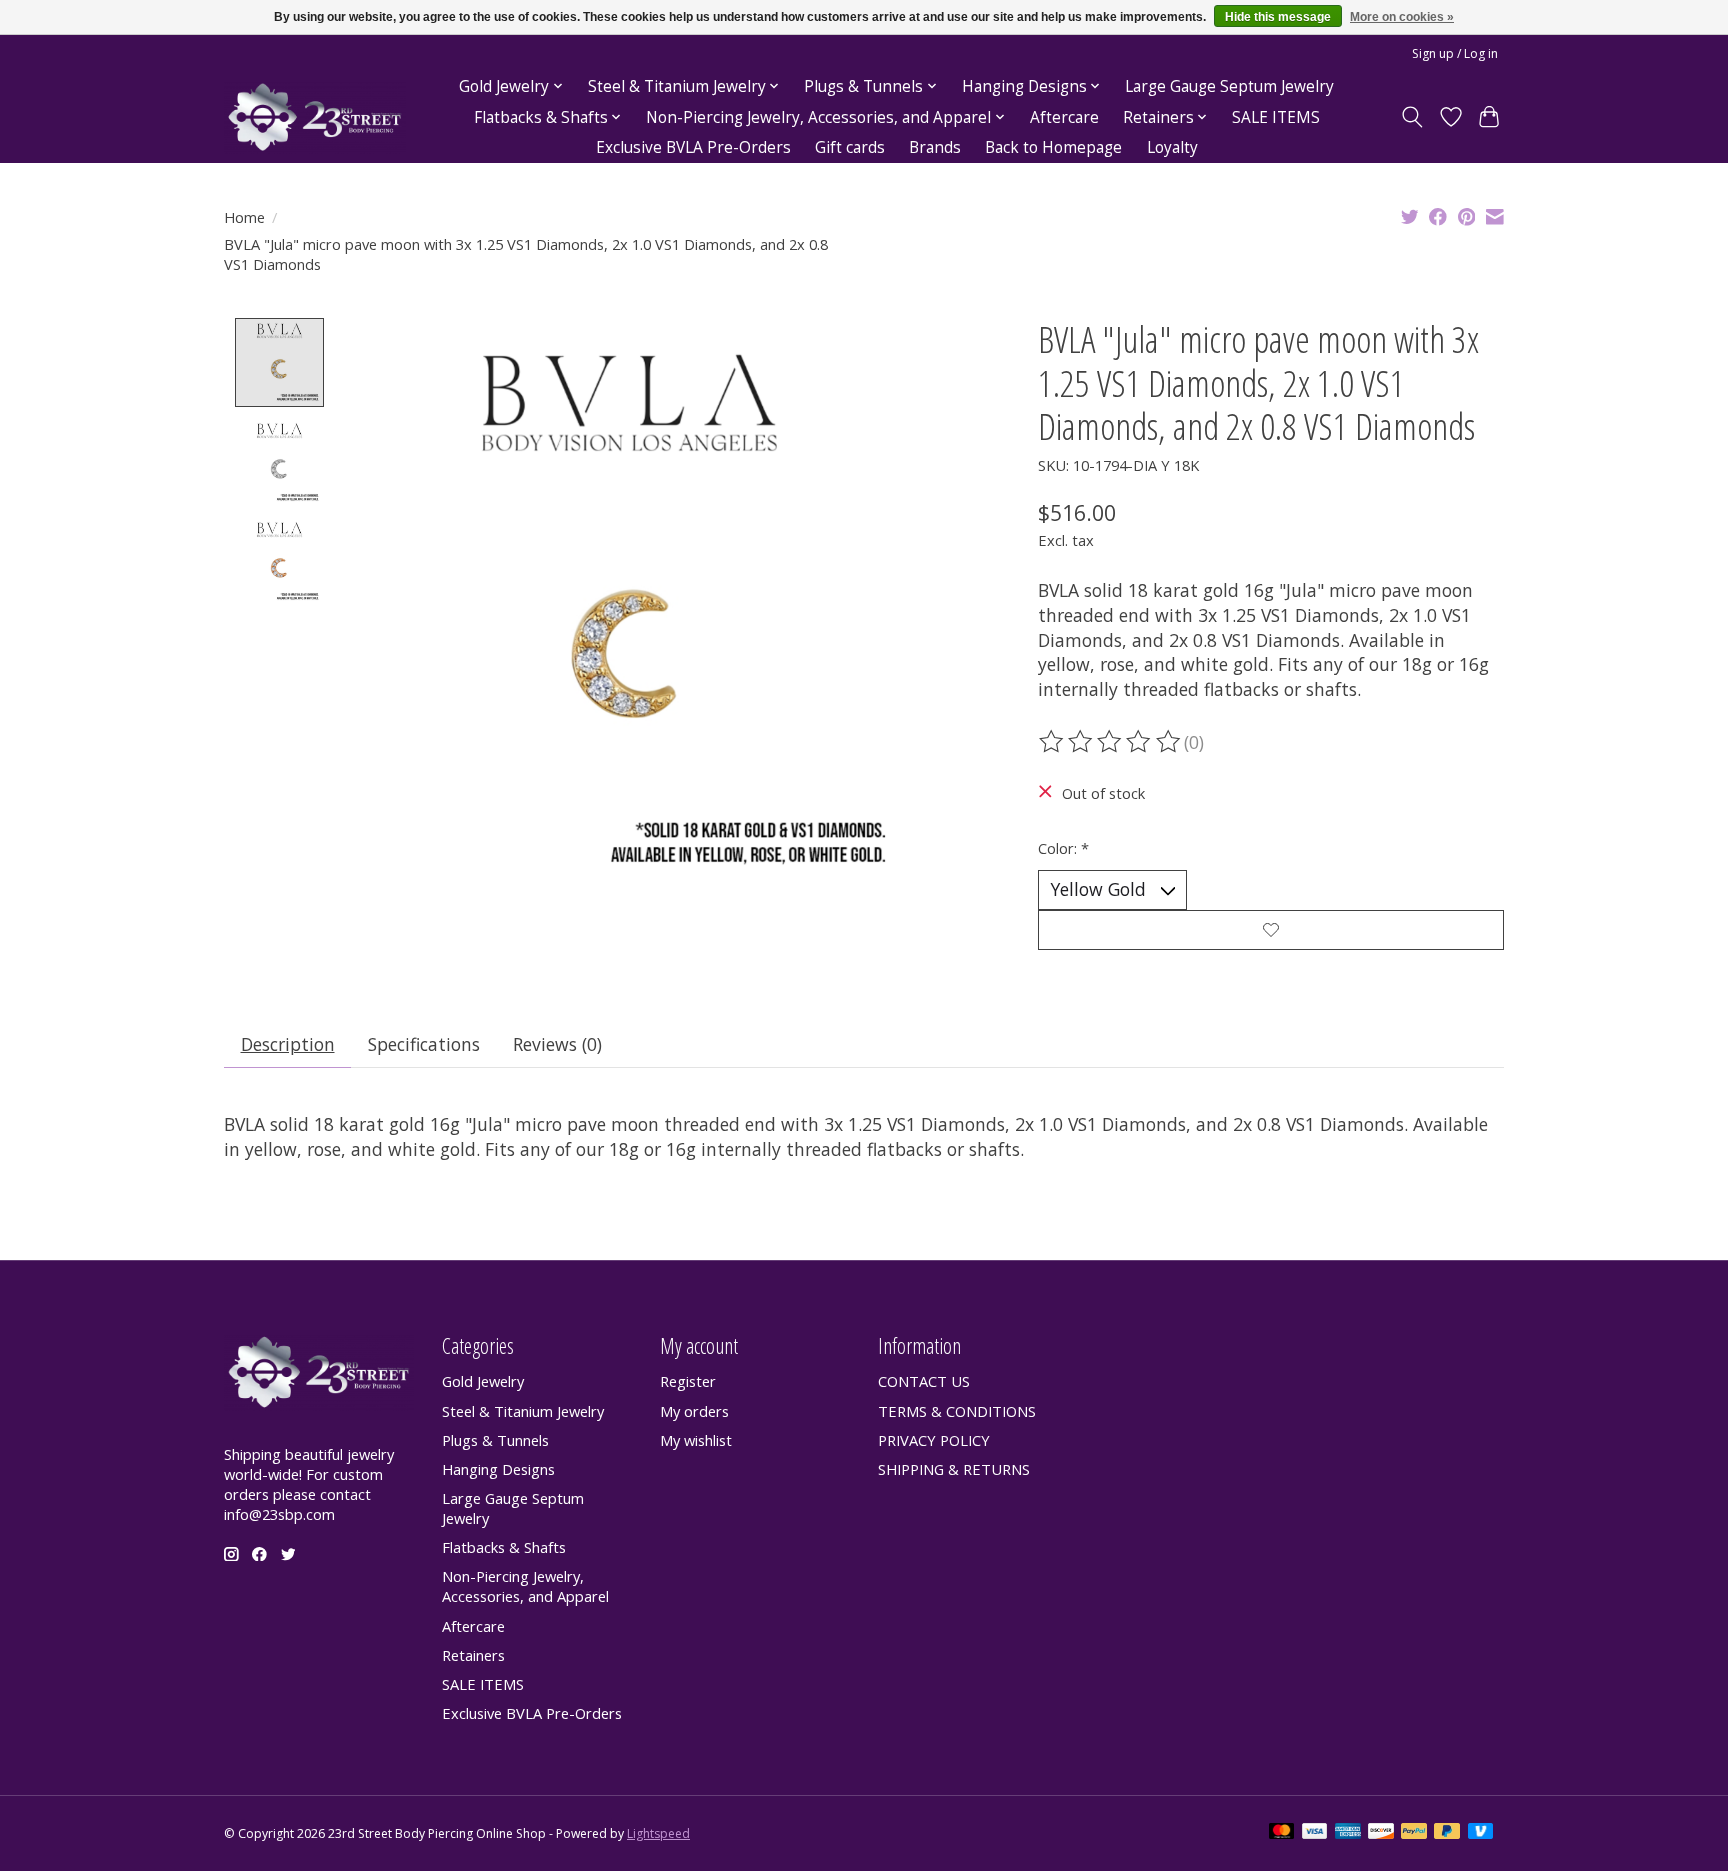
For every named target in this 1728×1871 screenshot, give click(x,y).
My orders (694, 1411)
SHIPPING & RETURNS (954, 1469)
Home (244, 217)
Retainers (473, 1655)
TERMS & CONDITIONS (957, 1411)
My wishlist (696, 1440)
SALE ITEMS (1276, 117)
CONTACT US (924, 1381)
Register (688, 1381)
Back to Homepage (1053, 147)
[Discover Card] (1381, 1833)
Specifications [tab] (424, 1044)
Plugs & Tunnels (495, 1440)
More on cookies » (1402, 17)
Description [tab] (288, 1044)
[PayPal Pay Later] (1447, 1833)
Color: (1063, 848)
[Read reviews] (1111, 742)
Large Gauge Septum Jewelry (1229, 86)
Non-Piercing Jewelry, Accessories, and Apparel (525, 1586)
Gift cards (850, 147)
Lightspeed (658, 1833)
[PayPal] (1414, 1833)
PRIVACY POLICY (934, 1440)
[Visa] (1315, 1833)
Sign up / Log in (1455, 53)
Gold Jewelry (483, 1381)
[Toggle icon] (1412, 117)
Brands (935, 147)
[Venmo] (1481, 1833)
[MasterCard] (1282, 1833)
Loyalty (1172, 147)
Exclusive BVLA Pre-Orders (693, 147)
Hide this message (1278, 17)
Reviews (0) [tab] (557, 1044)
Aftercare (1064, 117)
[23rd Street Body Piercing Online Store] (315, 117)
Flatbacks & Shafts (504, 1547)
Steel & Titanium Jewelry (523, 1411)
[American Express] (1348, 1833)
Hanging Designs (498, 1469)
